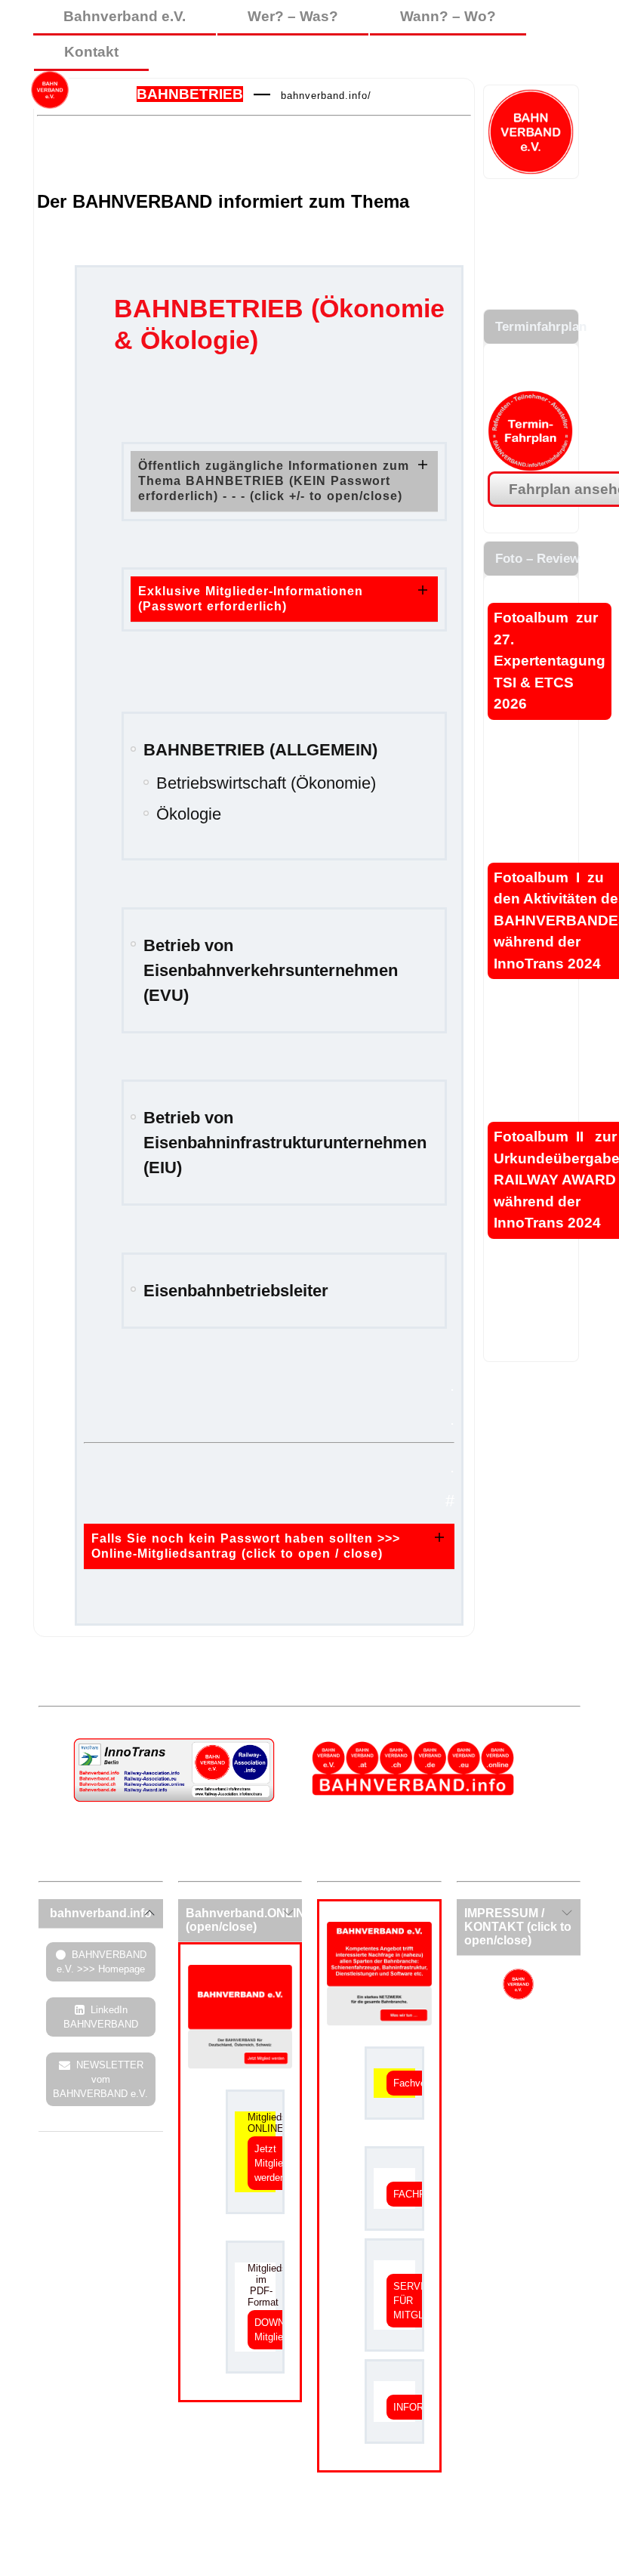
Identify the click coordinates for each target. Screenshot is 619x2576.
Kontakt (91, 52)
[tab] (284, 481)
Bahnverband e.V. (125, 16)
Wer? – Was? (293, 16)
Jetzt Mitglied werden (271, 2163)
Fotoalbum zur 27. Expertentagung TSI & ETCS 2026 (550, 661)
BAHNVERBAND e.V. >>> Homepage (102, 1962)
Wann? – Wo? (448, 16)
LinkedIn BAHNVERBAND (101, 2017)
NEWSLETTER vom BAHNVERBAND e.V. (100, 2079)
